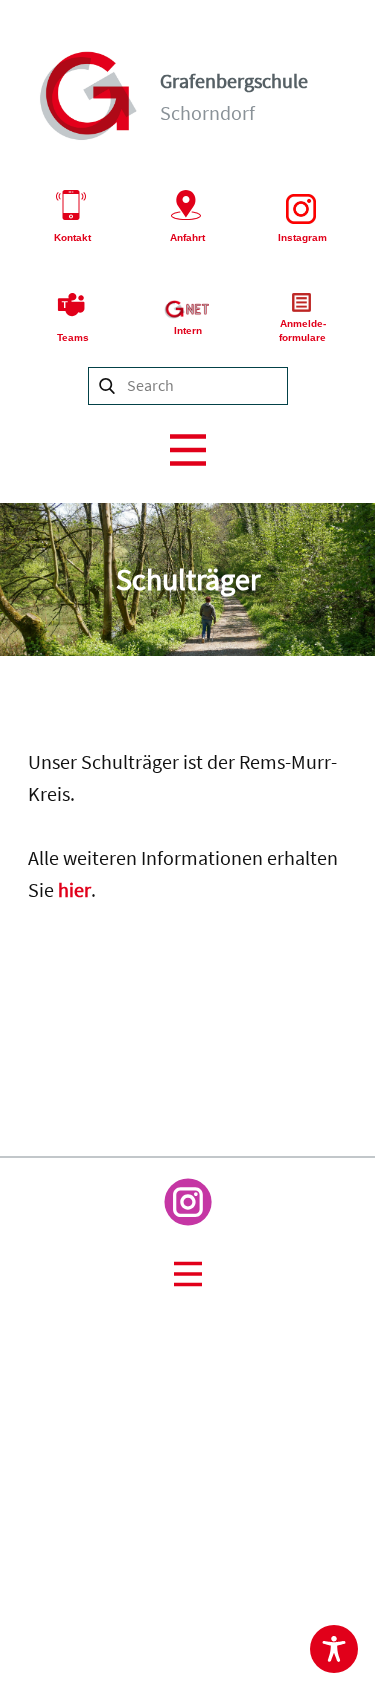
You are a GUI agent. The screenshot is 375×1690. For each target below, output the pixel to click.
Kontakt (72, 237)
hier (74, 889)
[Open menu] (188, 450)
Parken (355, 1529)
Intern (188, 330)
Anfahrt (187, 237)
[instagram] (188, 1202)
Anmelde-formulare (302, 330)
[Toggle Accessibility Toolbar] (334, 1649)
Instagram (302, 237)
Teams (73, 337)
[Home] (89, 96)
